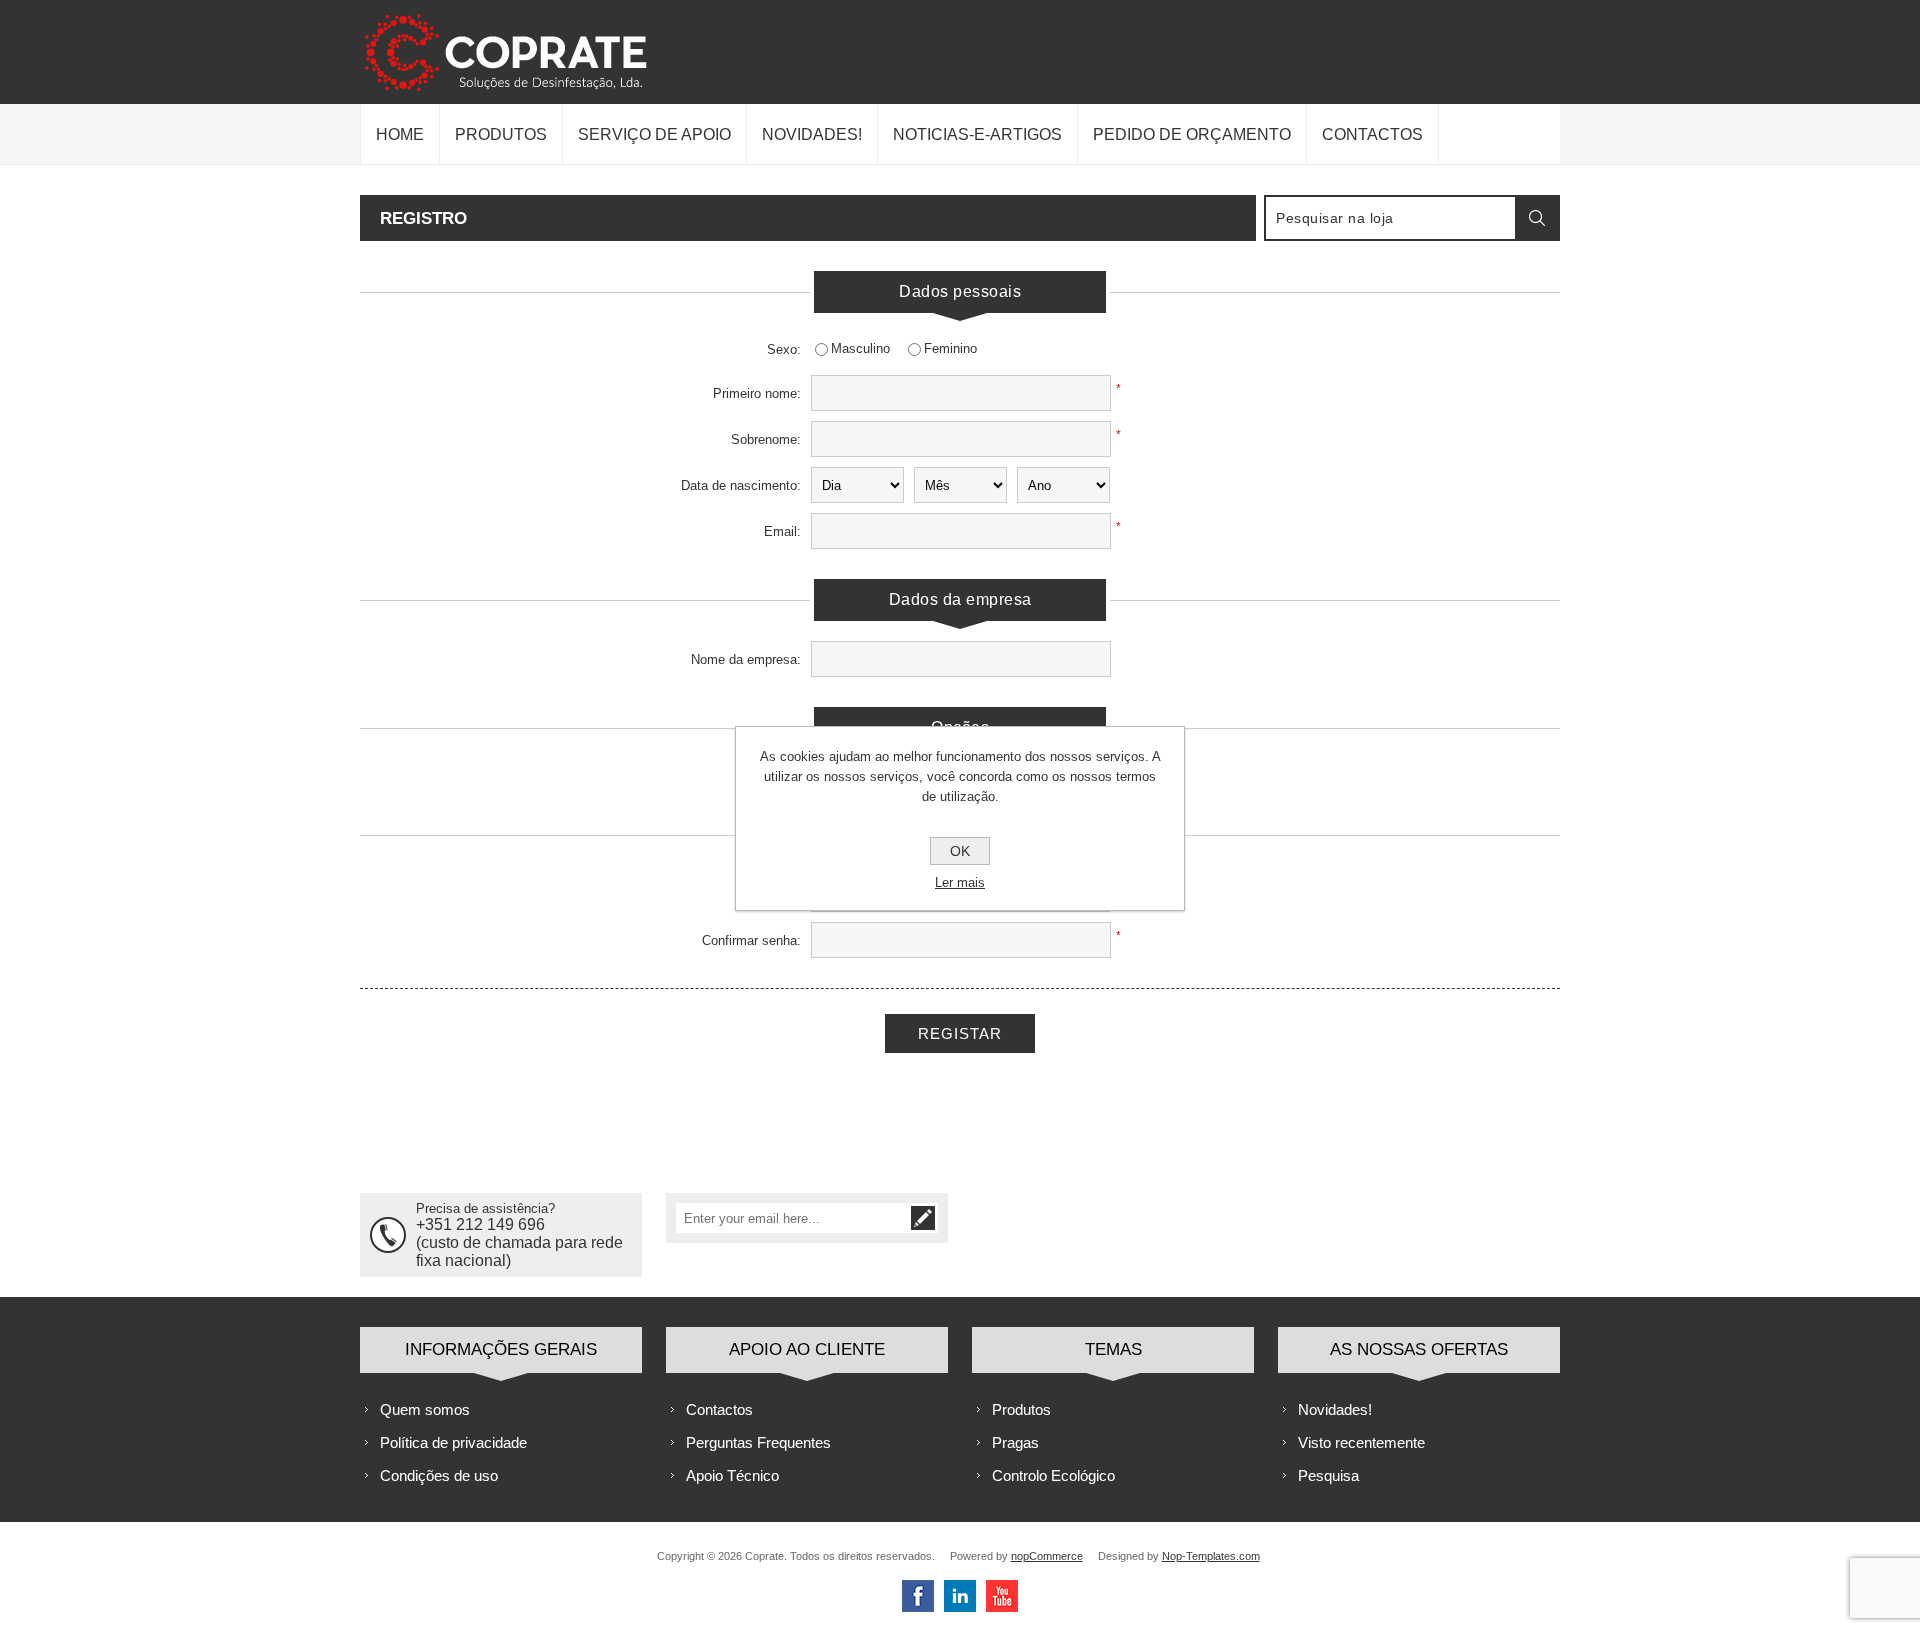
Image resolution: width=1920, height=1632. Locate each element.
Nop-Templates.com (1211, 1556)
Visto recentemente (1361, 1442)
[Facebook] (918, 1596)
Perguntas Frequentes (758, 1442)
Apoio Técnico (732, 1475)
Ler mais (960, 882)
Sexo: (784, 349)
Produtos (1021, 1409)
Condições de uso (439, 1475)
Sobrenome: (766, 439)
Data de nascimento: (741, 485)
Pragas (1015, 1442)
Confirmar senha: (751, 940)
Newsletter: (768, 776)
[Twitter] (960, 1596)
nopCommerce (1047, 1556)
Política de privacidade (453, 1442)
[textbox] (1391, 218)
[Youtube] (1002, 1596)
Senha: (780, 894)
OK (960, 851)
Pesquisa (1328, 1475)
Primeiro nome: (757, 393)
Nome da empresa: (746, 659)
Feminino (950, 348)
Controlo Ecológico (1053, 1475)
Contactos (719, 1409)
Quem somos (425, 1409)
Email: (782, 531)
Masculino (860, 348)
